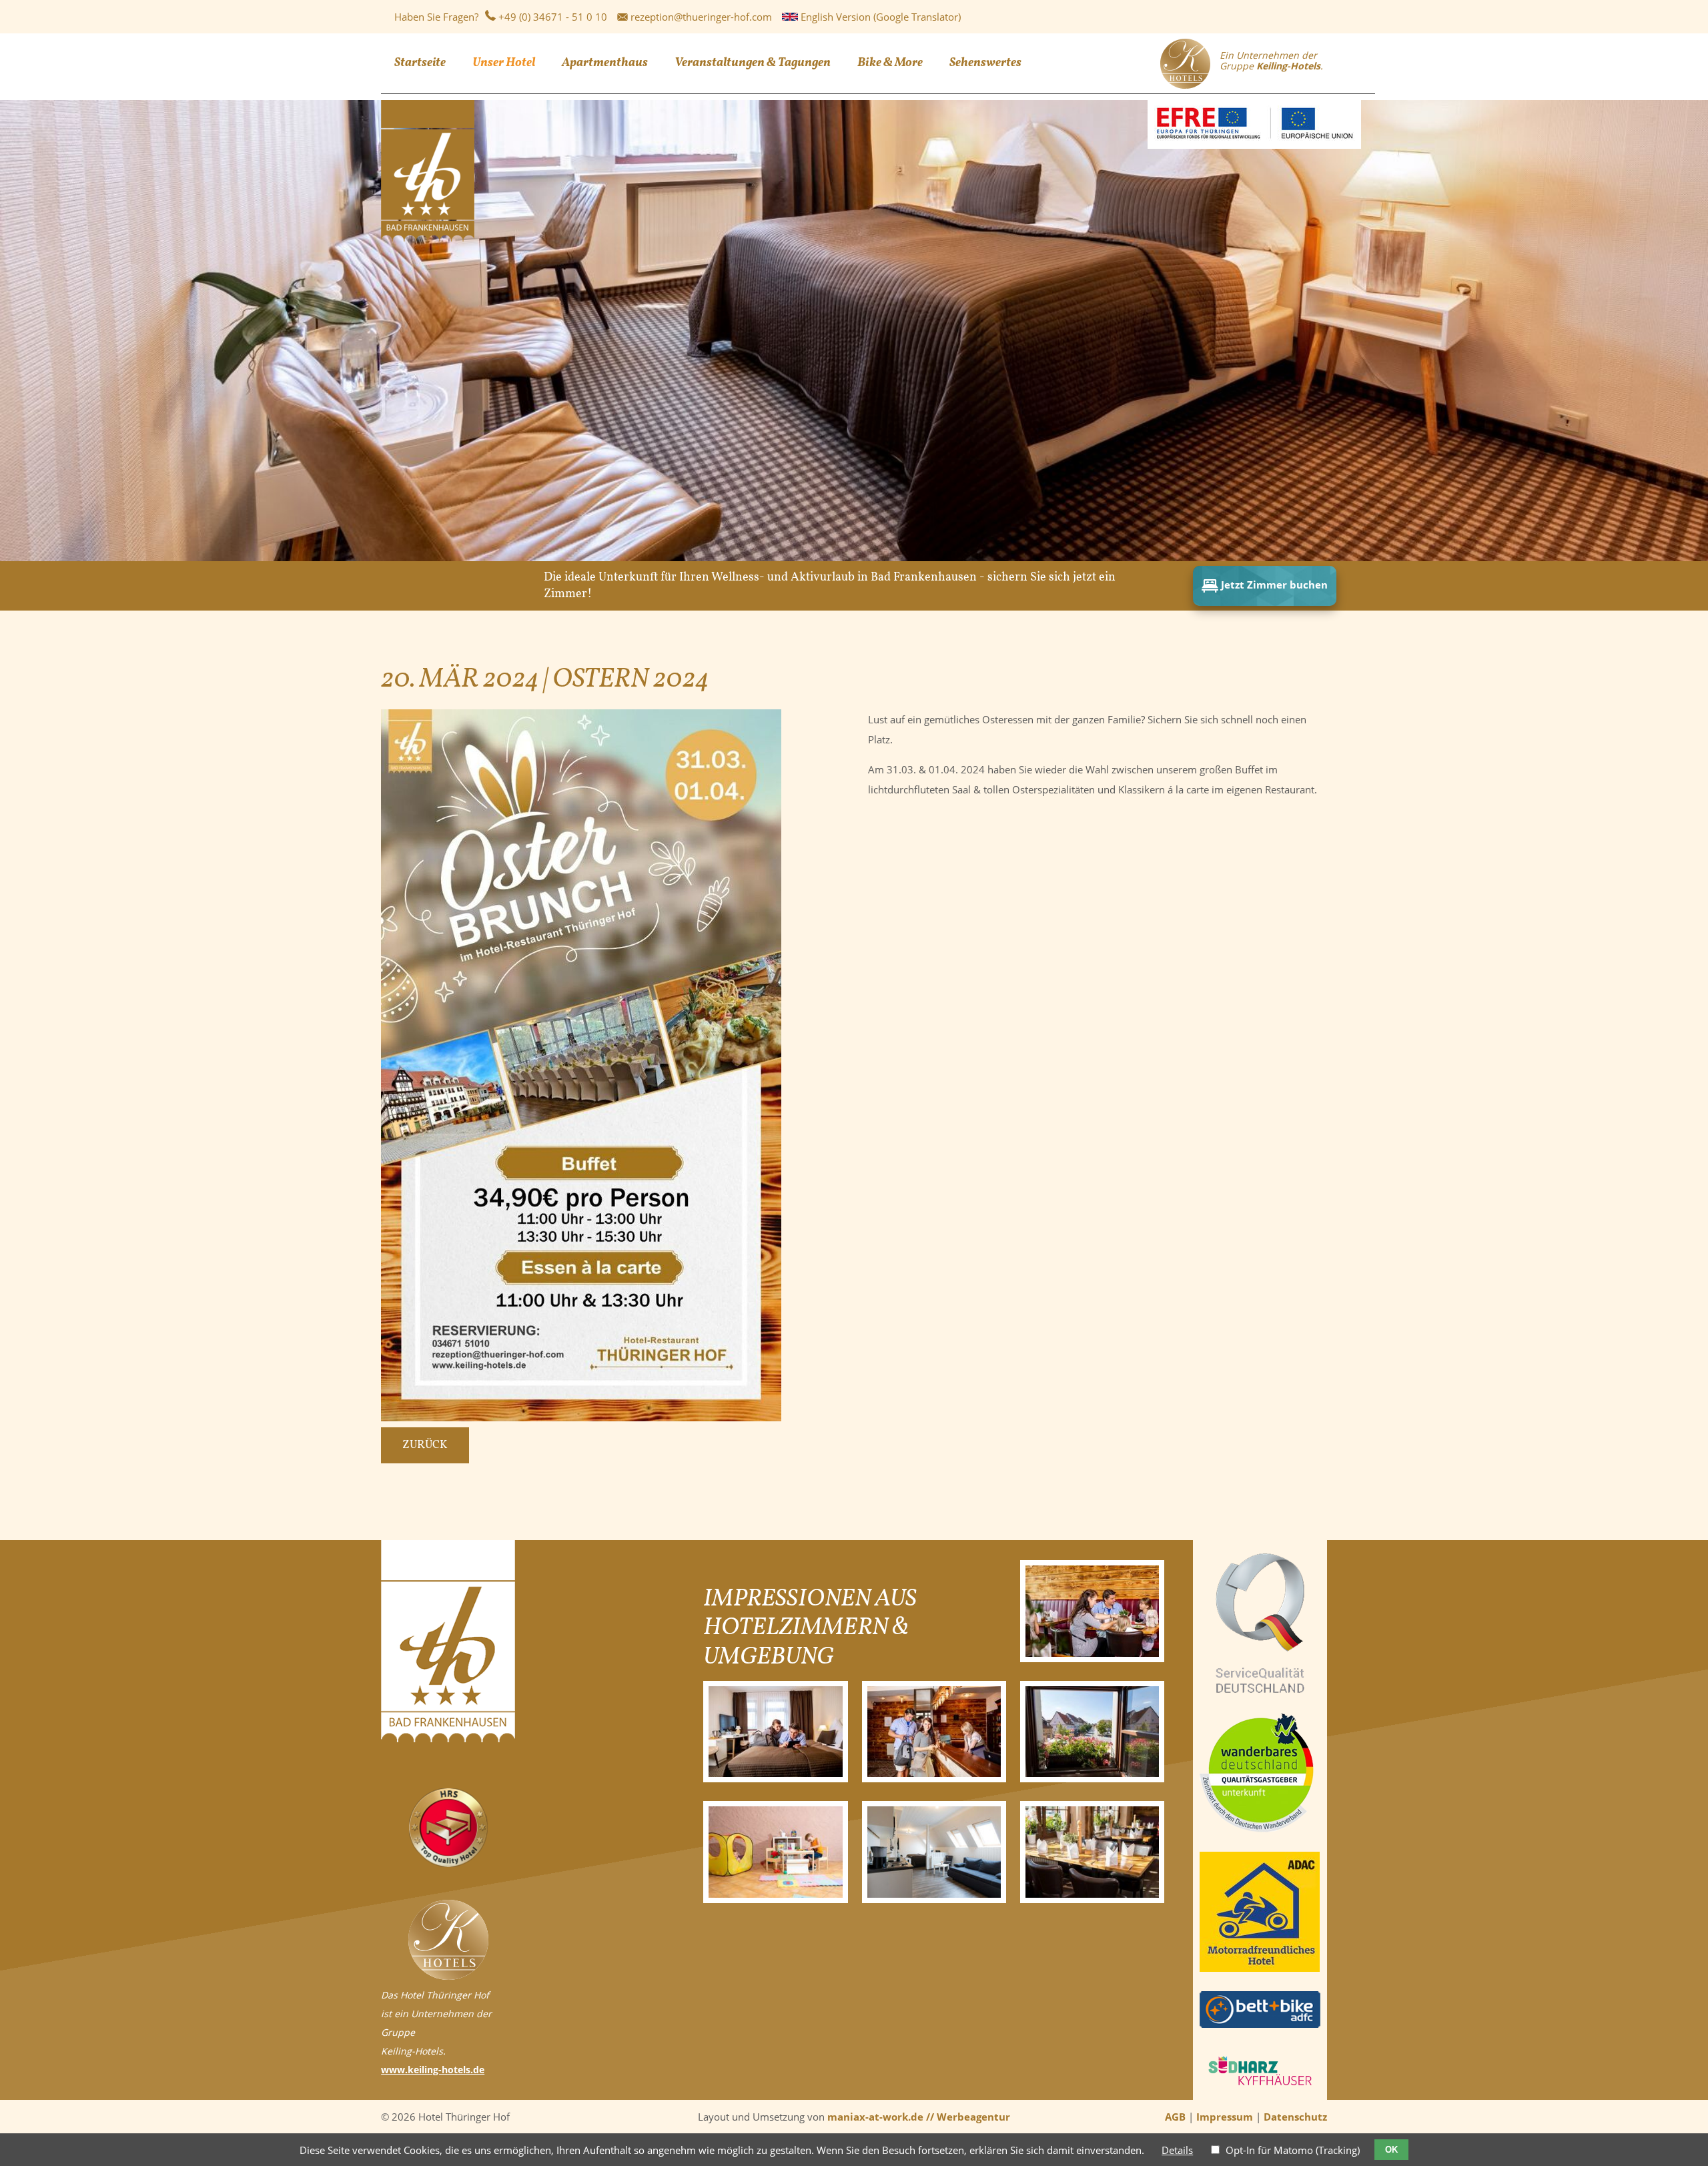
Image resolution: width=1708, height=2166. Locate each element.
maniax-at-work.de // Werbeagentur (919, 2117)
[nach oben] (1683, 2124)
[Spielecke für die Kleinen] (776, 1852)
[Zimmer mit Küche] (934, 1852)
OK (1391, 2150)
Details (1177, 2150)
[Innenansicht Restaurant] (1093, 1852)
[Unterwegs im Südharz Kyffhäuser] (1260, 2090)
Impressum (1225, 2117)
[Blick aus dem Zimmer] (1093, 1732)
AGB (1175, 2117)
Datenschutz (1295, 2117)
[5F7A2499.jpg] (934, 1732)
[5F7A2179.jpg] (1093, 1611)
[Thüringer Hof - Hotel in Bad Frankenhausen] (428, 238)
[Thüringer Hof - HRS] (448, 1863)
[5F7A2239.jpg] (776, 1732)
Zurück (425, 1445)
